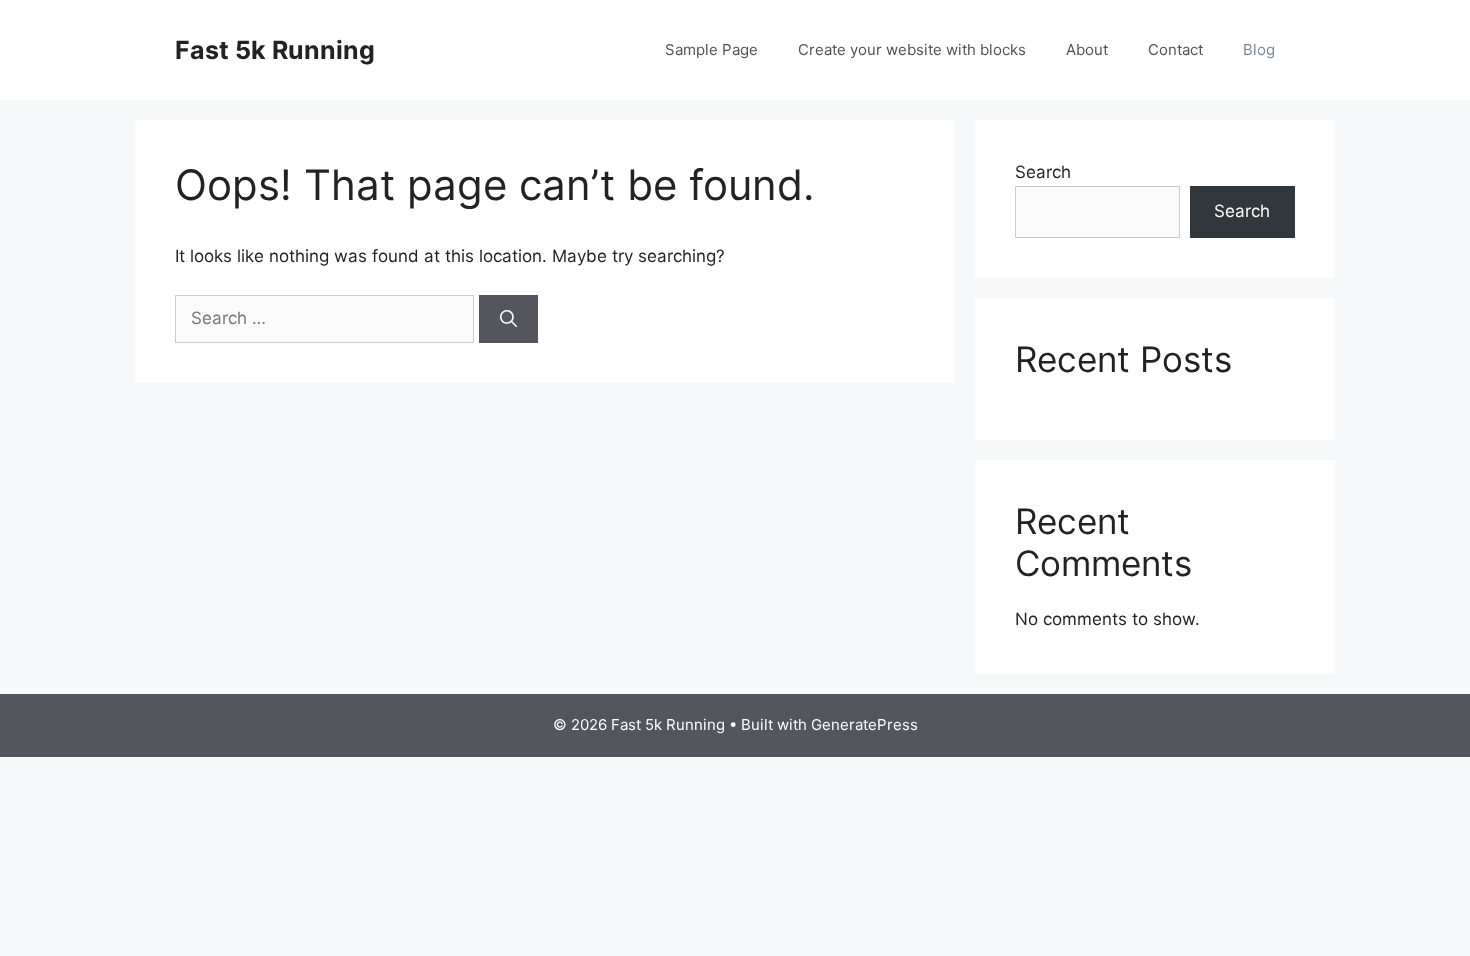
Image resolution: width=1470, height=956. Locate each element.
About (1087, 49)
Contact (1175, 49)
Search (1043, 172)
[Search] (508, 319)
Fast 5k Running (275, 50)
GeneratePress (864, 724)
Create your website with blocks (912, 49)
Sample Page (711, 49)
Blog (1259, 49)
